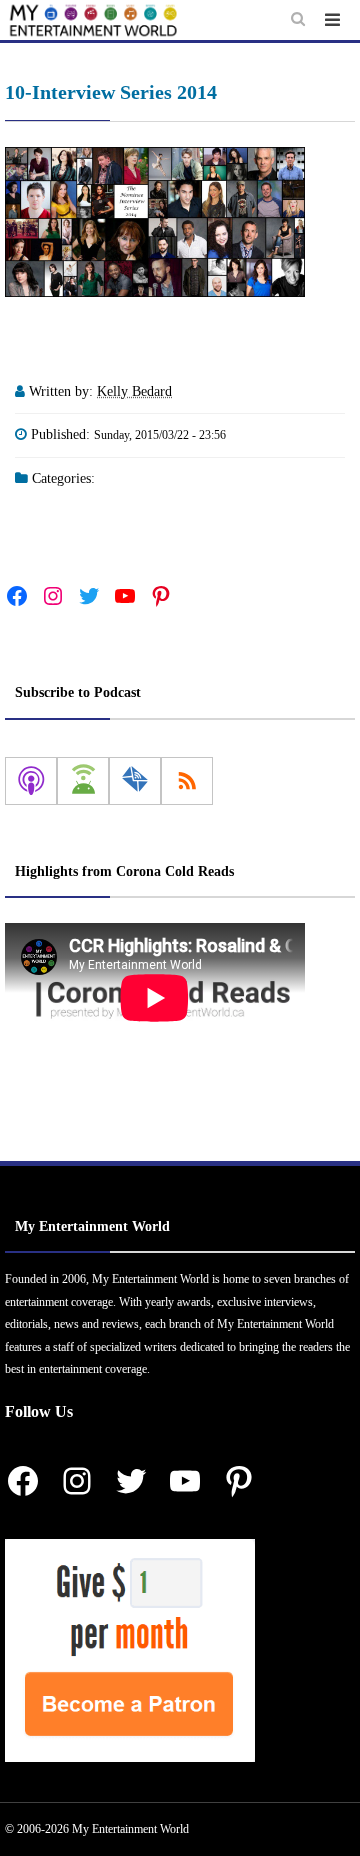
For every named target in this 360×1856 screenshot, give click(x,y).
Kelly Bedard (134, 391)
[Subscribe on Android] (83, 781)
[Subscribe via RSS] (187, 781)
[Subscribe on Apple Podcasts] (31, 781)
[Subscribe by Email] (135, 781)
